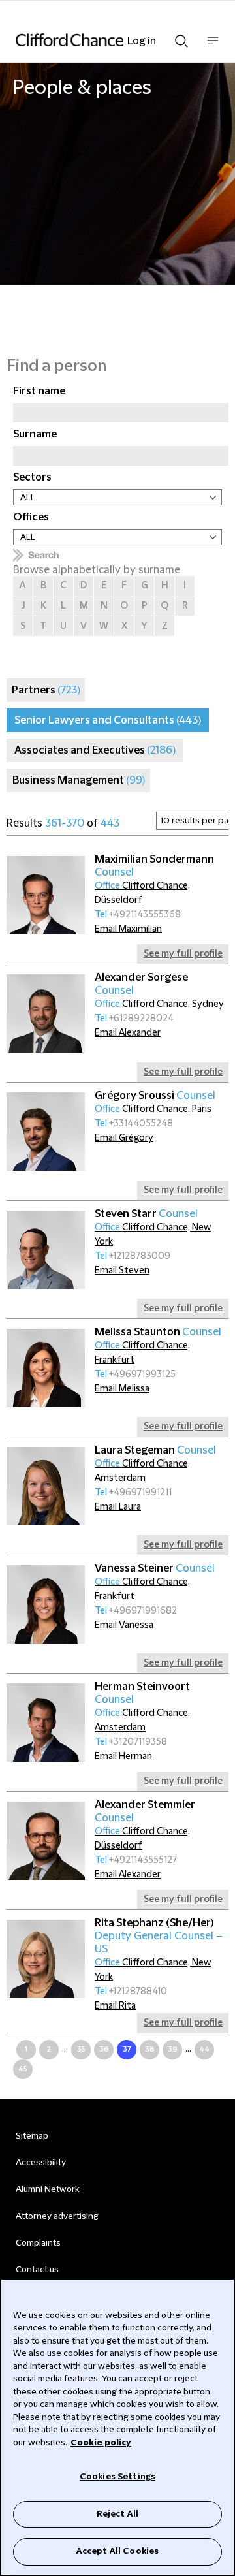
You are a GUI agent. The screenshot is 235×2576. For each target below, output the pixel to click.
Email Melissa (122, 1389)
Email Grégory (124, 1138)
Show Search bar (181, 37)
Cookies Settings (117, 2477)
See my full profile (183, 954)
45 (23, 2069)
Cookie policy (101, 2443)
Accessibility (41, 2163)
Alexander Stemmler (145, 1811)
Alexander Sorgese (141, 984)
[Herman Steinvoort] (46, 1723)
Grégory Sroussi (155, 1096)
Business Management (79, 780)
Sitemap (32, 2136)
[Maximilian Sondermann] (46, 895)
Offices (31, 517)
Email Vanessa (124, 1625)
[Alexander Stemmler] (46, 1841)
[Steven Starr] (46, 1250)
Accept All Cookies (117, 2551)
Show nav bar (213, 47)
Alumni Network (47, 2189)
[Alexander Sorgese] (46, 1013)
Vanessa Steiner (155, 1568)
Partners (46, 690)
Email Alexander (128, 1033)
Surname (35, 434)
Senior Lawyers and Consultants (108, 720)
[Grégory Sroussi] (46, 1132)
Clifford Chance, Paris (153, 1109)
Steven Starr (146, 1214)
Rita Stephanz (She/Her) (159, 1936)
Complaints (38, 2243)
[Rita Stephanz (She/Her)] (46, 1959)
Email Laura (118, 1507)
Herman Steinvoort (142, 1693)
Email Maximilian (128, 929)
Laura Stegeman (155, 1450)
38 (150, 2049)
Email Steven (122, 1271)
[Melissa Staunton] (46, 1368)
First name (39, 391)
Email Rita (115, 2006)
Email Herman (123, 1757)
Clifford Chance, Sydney (159, 1004)
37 (127, 2049)
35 (81, 2049)
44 (204, 2049)
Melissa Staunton (158, 1332)
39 (173, 2049)
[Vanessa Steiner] (46, 1604)
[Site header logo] (98, 40)
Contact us (37, 2270)
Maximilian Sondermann (154, 866)
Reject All (117, 2514)
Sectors (32, 477)
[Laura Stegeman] (46, 1486)
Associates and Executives (95, 750)
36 (104, 2049)
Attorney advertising (57, 2216)
